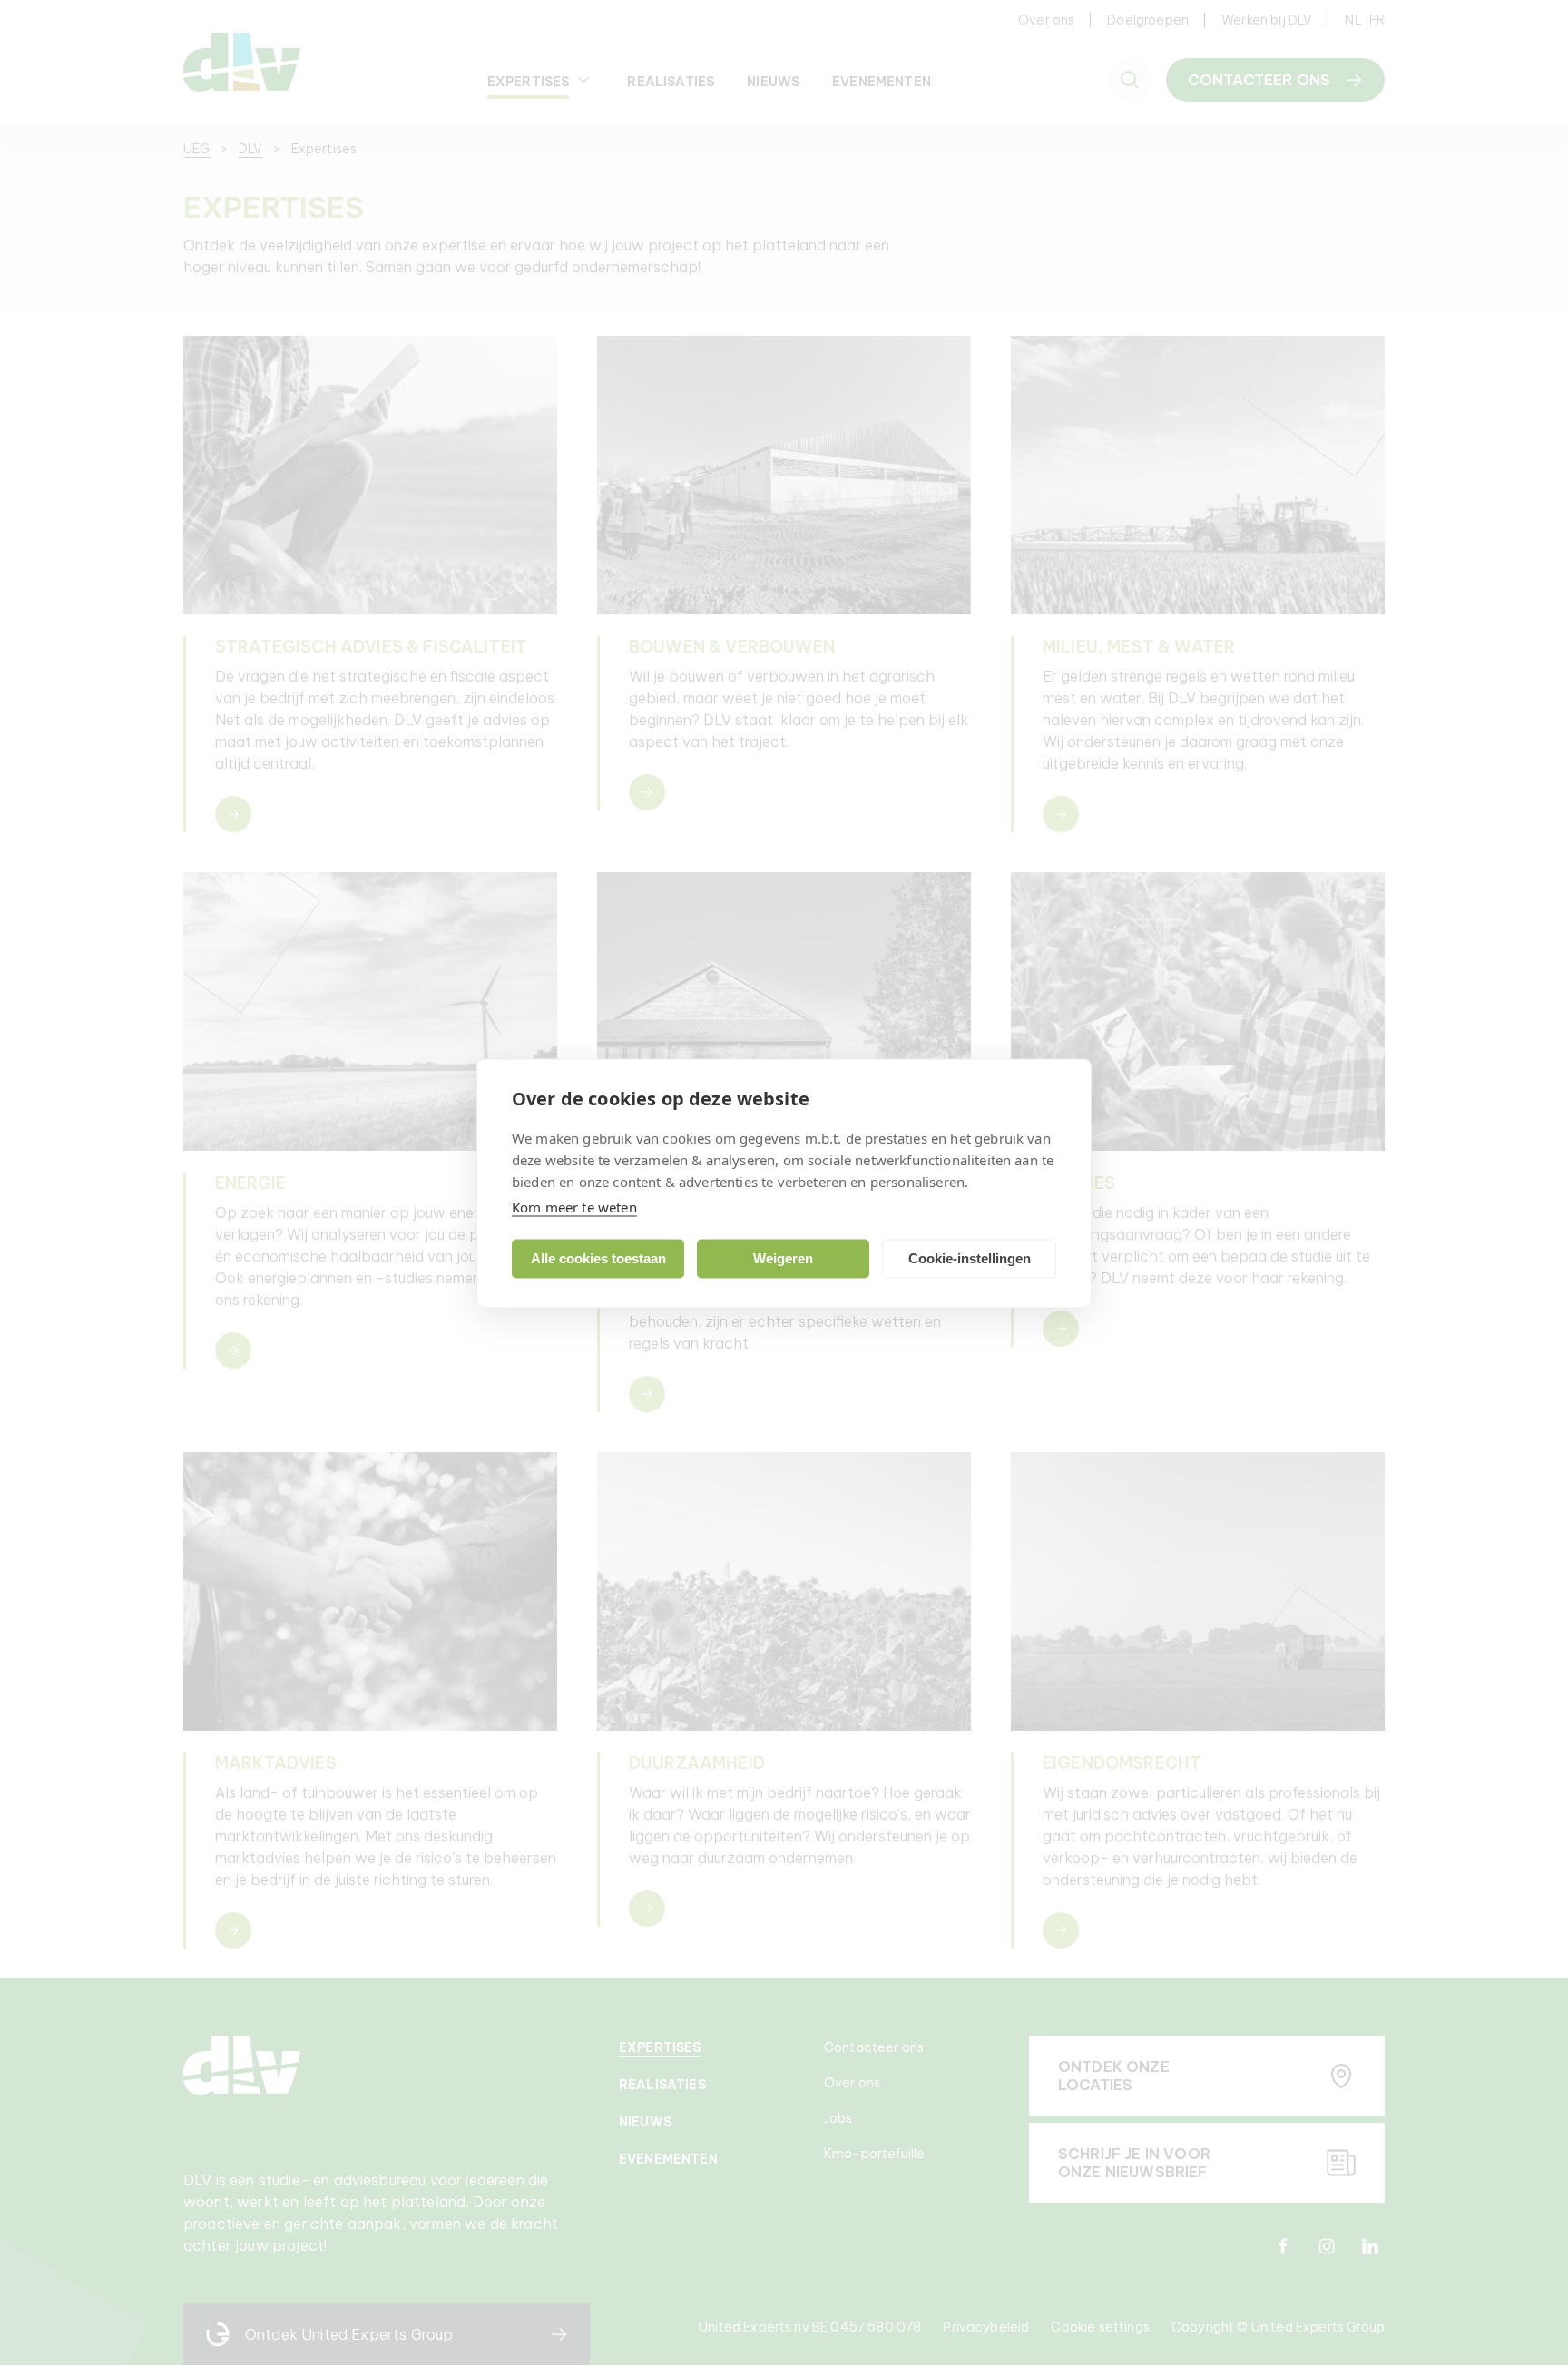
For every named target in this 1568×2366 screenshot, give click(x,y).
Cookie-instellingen (970, 1258)
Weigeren (783, 1258)
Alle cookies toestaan (598, 1258)
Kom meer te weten (574, 1206)
